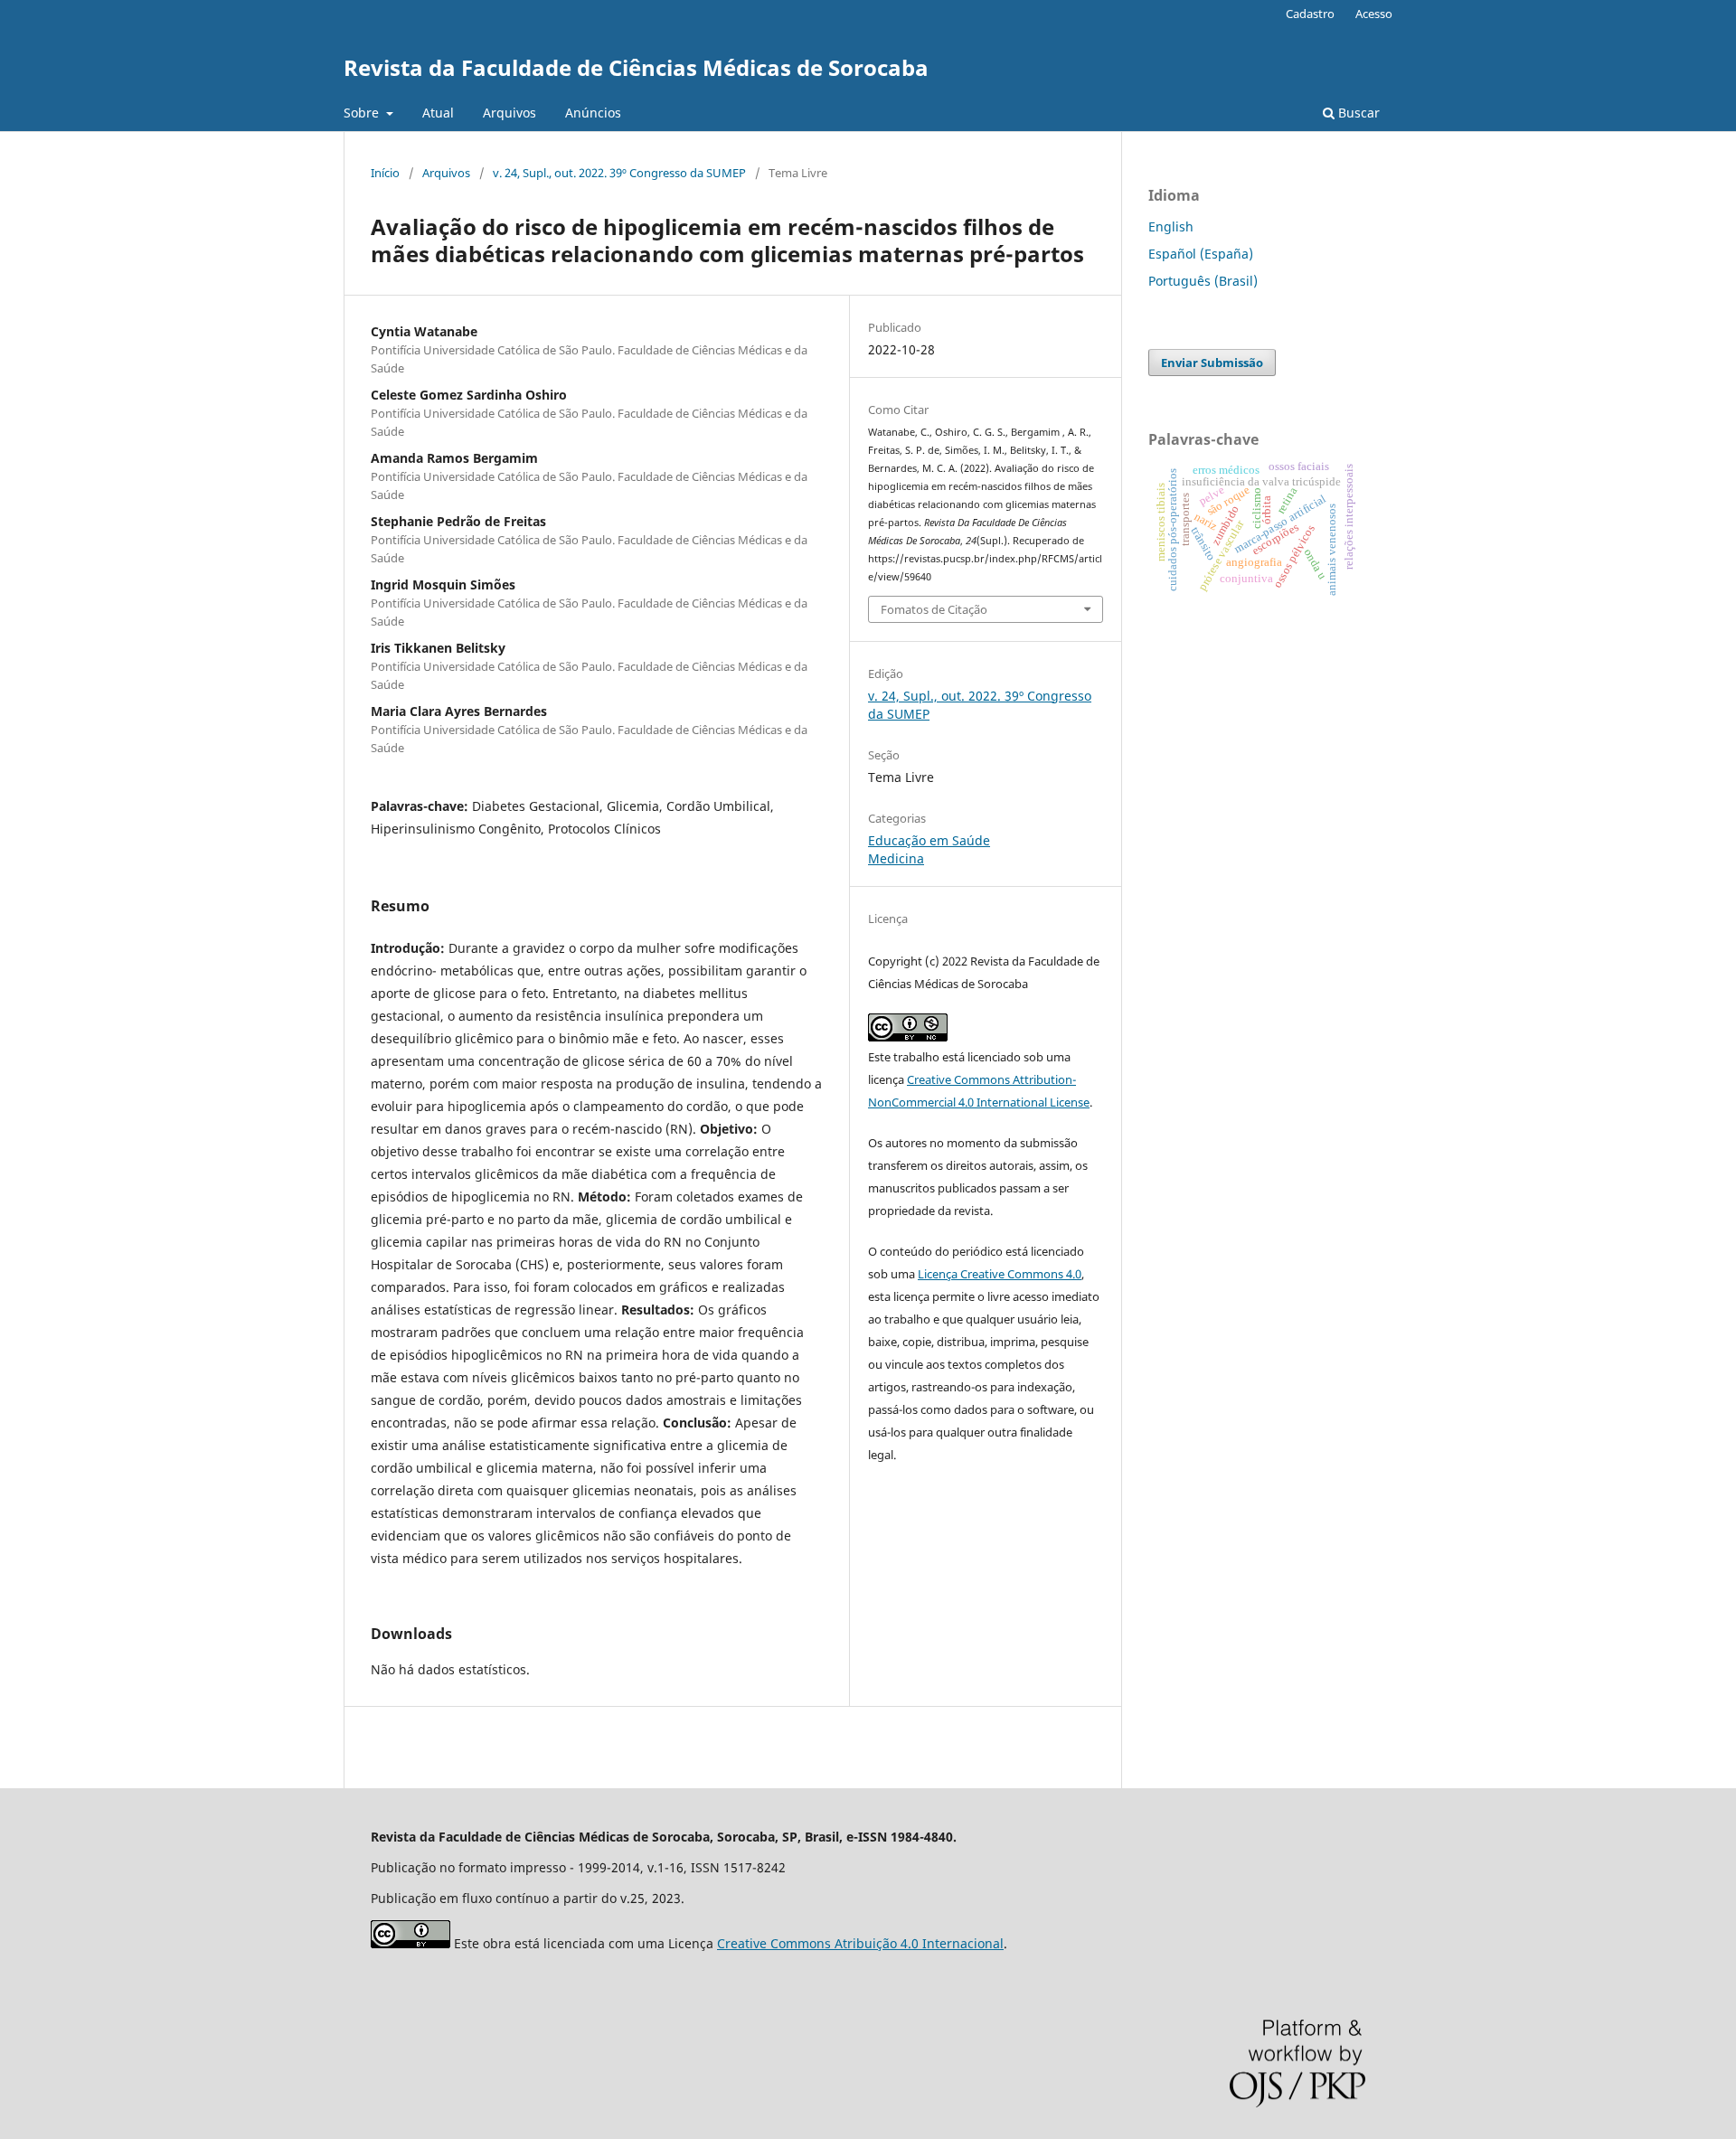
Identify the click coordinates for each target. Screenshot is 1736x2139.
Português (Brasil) (1203, 281)
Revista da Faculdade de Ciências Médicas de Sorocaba (636, 67)
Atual (438, 113)
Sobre (363, 113)
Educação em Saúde (929, 840)
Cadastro (1310, 14)
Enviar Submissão (1212, 363)
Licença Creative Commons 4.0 (1000, 1274)
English (1171, 226)
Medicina (896, 858)
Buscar (1357, 113)
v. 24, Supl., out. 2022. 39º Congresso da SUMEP (619, 173)
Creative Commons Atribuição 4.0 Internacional (860, 1943)
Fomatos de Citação (934, 609)
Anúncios (593, 113)
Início (385, 173)
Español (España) (1201, 254)
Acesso (1374, 14)
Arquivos (509, 113)
